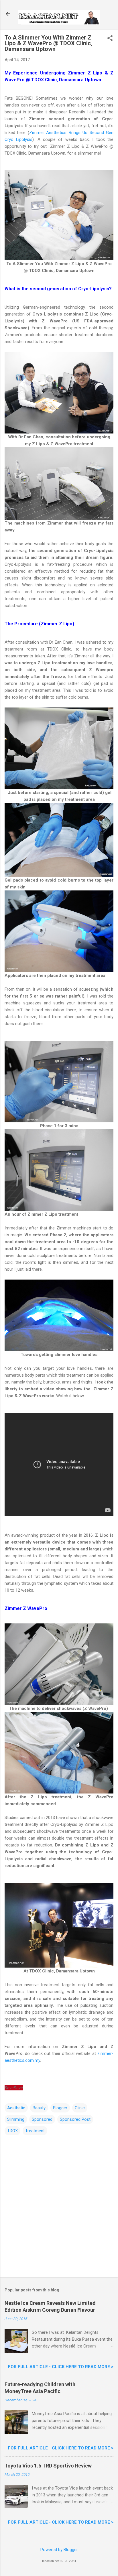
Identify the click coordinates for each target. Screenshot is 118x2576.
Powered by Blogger (59, 2550)
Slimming (16, 2119)
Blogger (60, 2108)
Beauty (39, 2108)
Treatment (35, 2131)
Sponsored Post (75, 2119)
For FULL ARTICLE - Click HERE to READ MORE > (61, 2367)
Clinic (80, 2108)
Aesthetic (16, 2108)
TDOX (12, 2131)
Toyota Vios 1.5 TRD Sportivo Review (48, 2466)
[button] (110, 39)
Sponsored (42, 2119)
